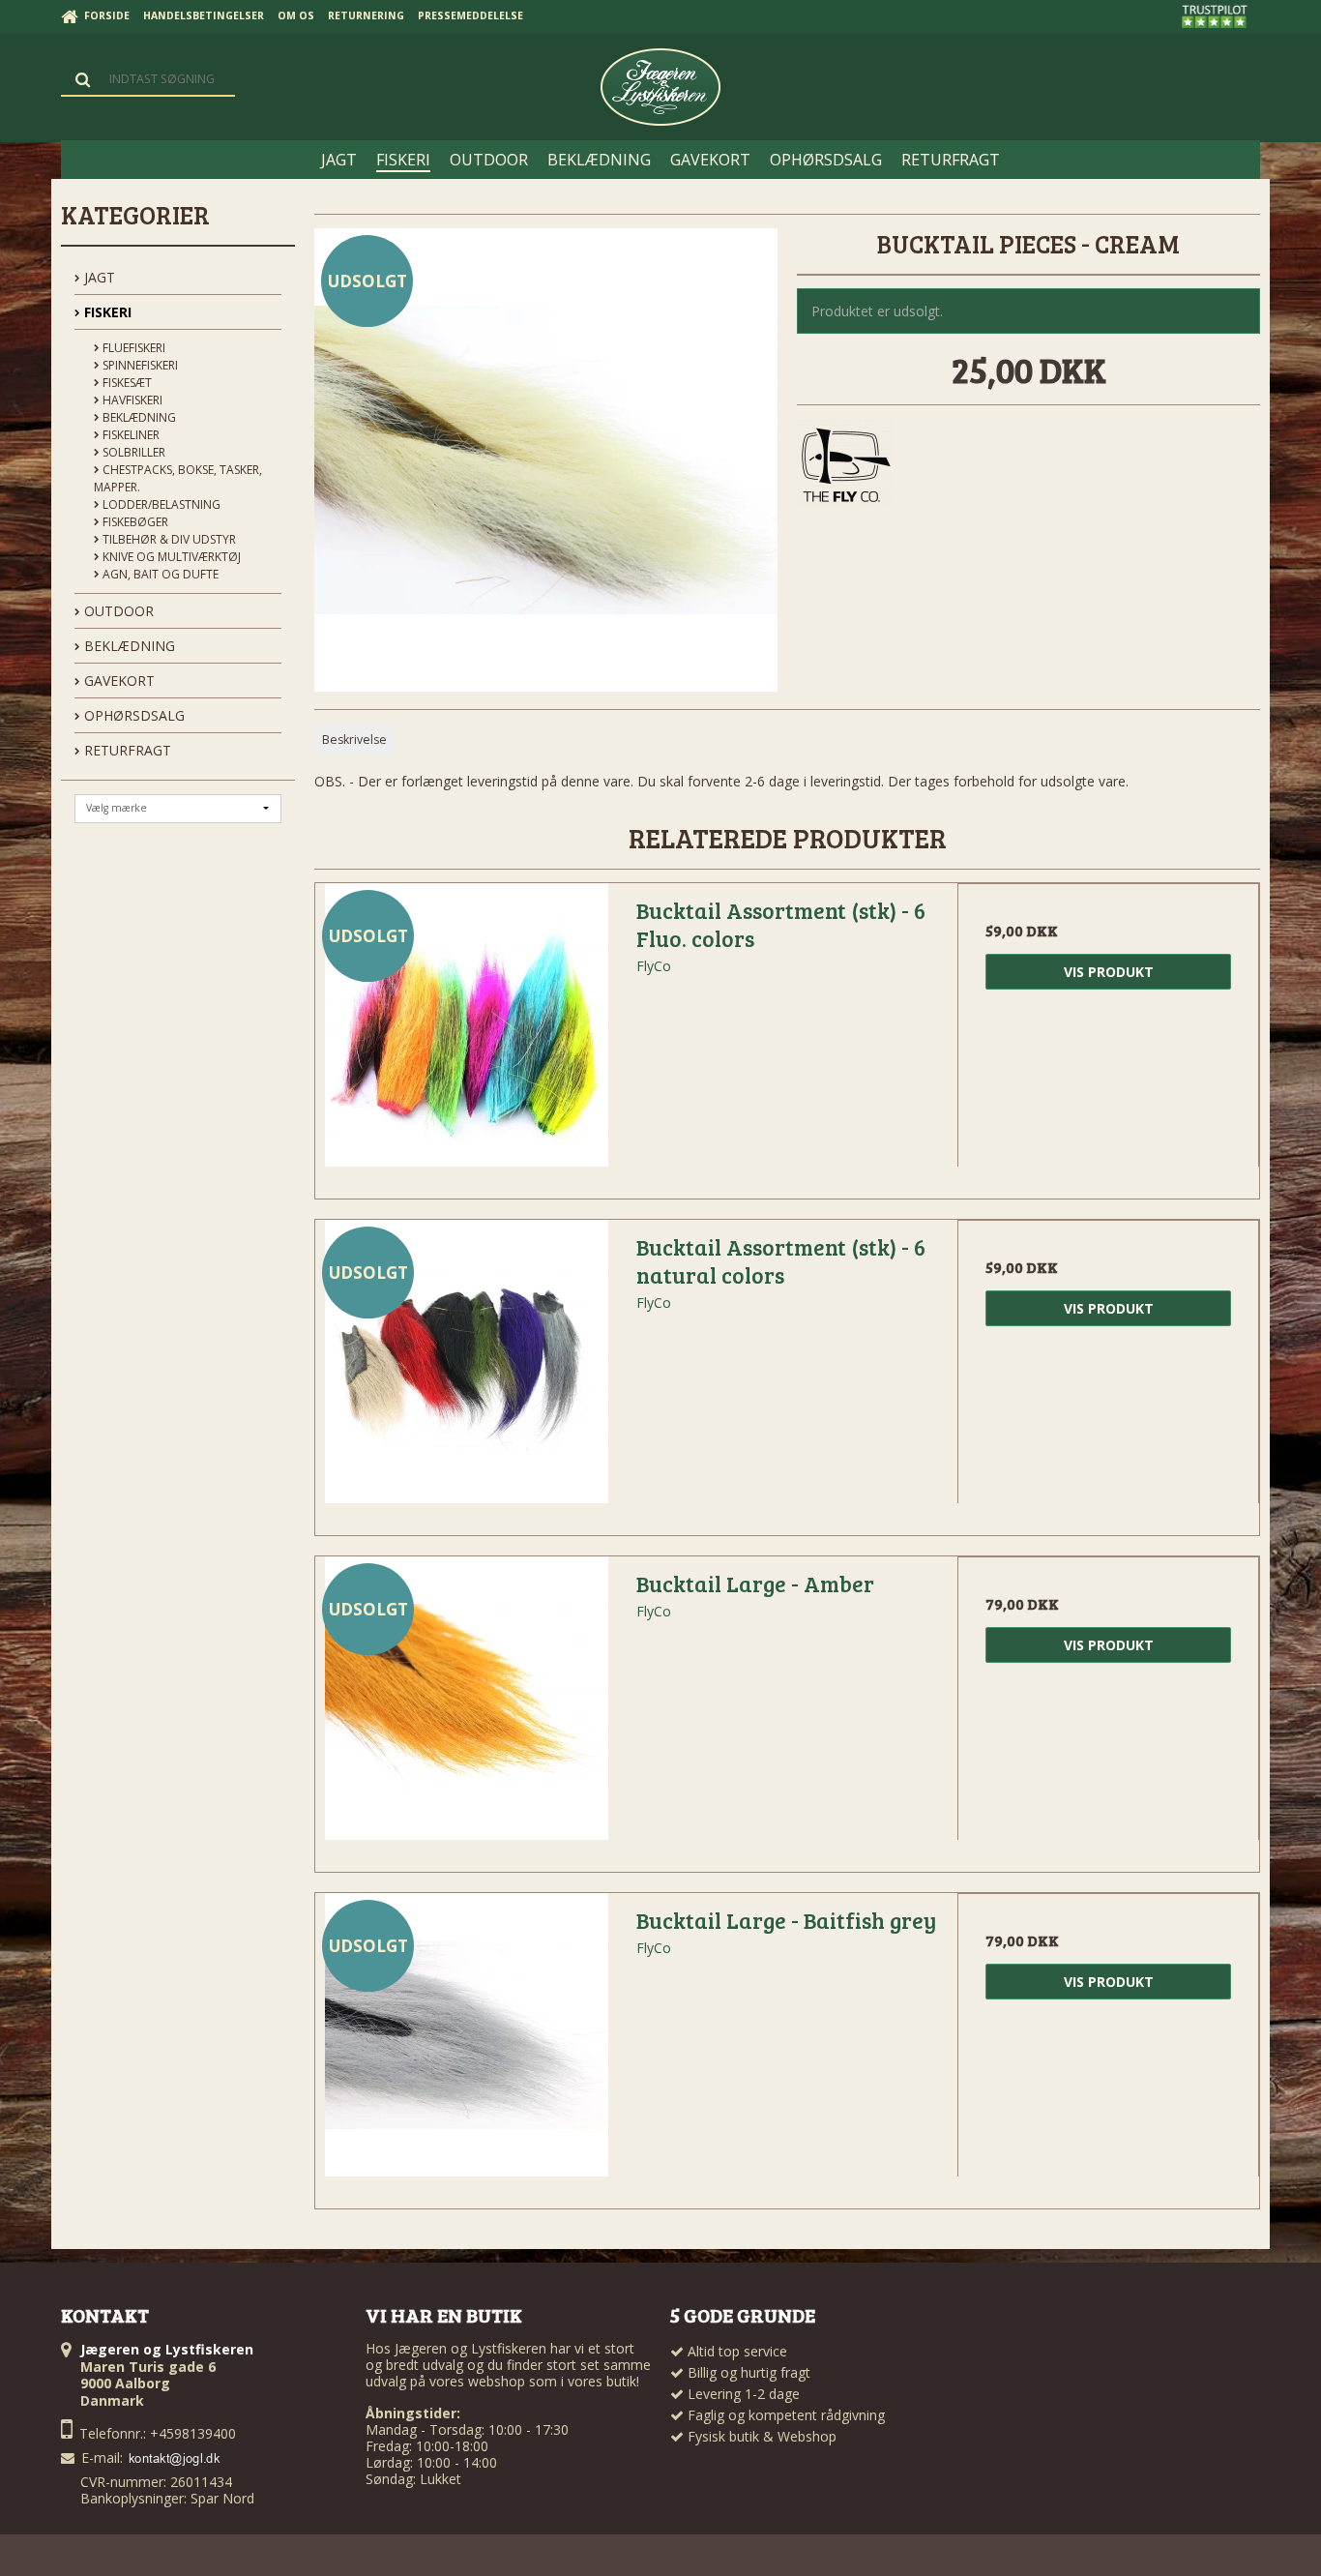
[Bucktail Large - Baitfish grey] (466, 2044)
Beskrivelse (354, 740)
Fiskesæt (126, 383)
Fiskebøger (134, 522)
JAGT (98, 277)
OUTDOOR (117, 611)
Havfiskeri (131, 400)
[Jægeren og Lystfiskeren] (660, 87)
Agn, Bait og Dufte (159, 574)
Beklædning (138, 417)
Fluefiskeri (132, 348)
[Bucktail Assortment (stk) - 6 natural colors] (466, 1371)
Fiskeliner (130, 435)
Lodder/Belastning (160, 504)
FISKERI (106, 312)
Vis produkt (1109, 972)
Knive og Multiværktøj (170, 557)
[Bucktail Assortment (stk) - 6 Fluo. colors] (466, 1034)
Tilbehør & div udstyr (168, 539)
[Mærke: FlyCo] (845, 467)
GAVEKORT (117, 681)
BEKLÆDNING (128, 646)
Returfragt (126, 750)
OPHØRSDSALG (132, 715)
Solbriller (132, 452)
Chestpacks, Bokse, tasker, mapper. (178, 478)
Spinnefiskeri (139, 365)
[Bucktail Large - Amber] (466, 1707)
